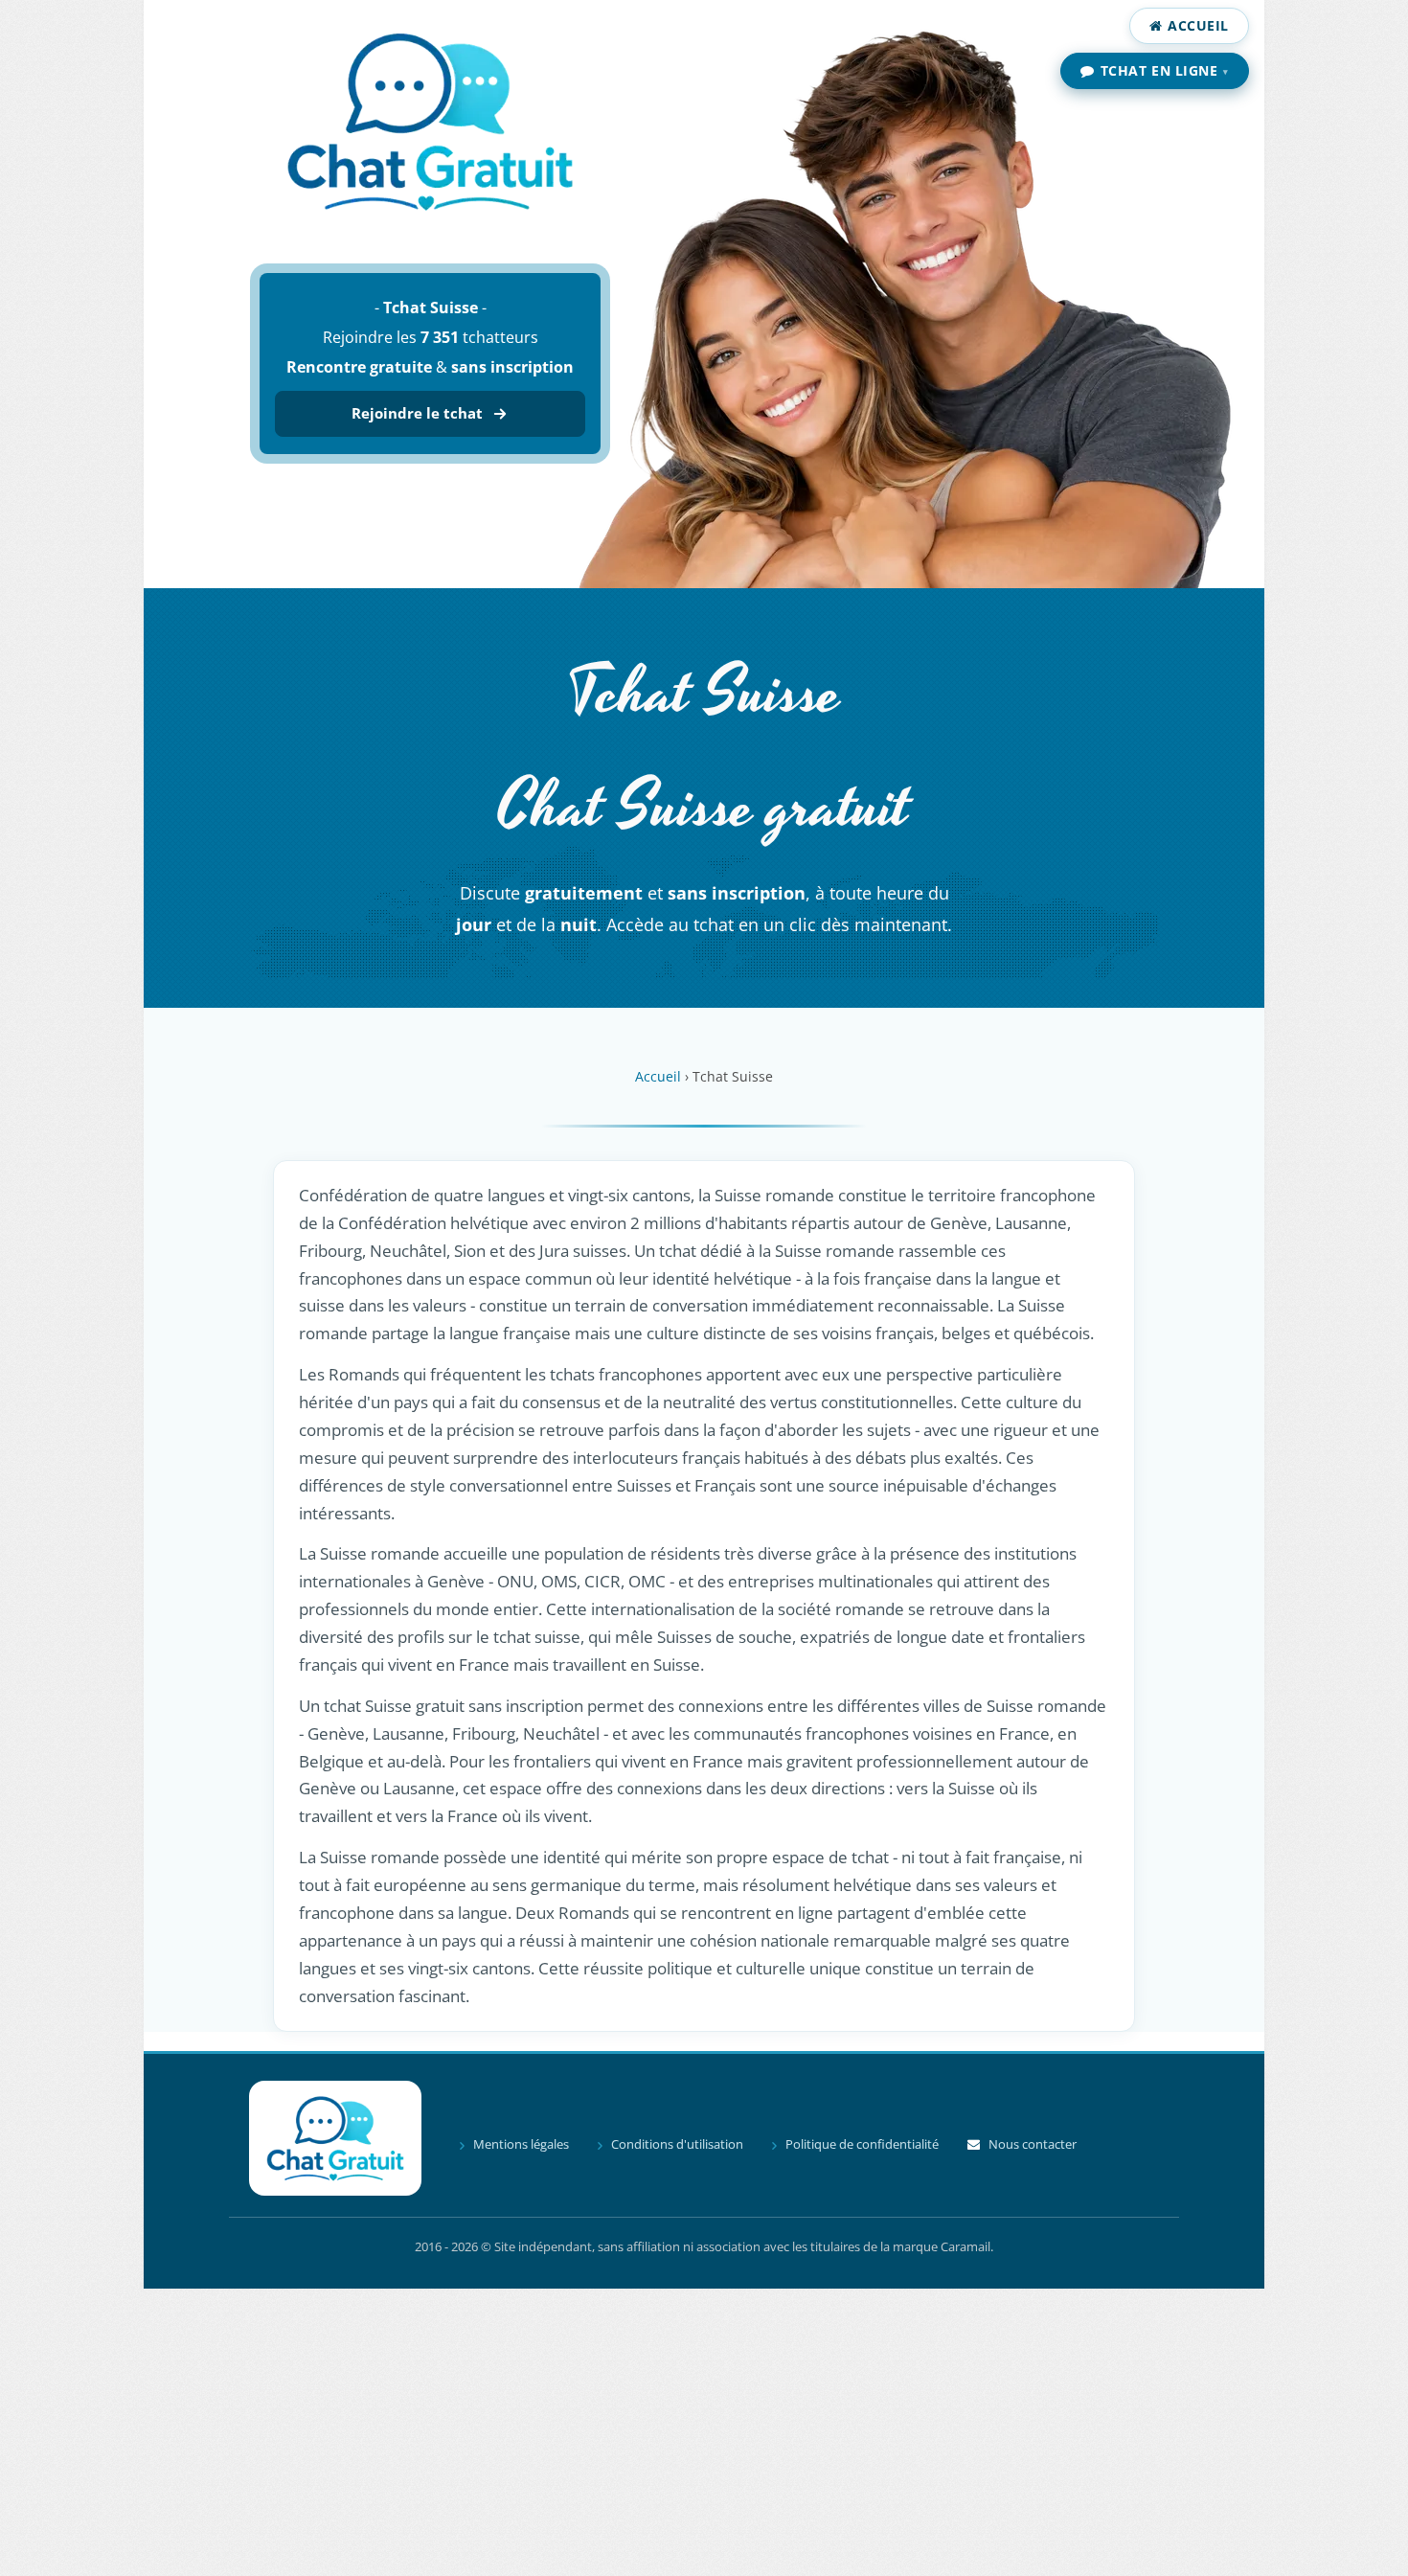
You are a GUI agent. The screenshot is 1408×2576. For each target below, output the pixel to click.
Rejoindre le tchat (417, 413)
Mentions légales (521, 2144)
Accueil (1198, 25)
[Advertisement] (704, 2432)
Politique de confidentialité (862, 2144)
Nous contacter (1033, 2144)
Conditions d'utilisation (677, 2144)
